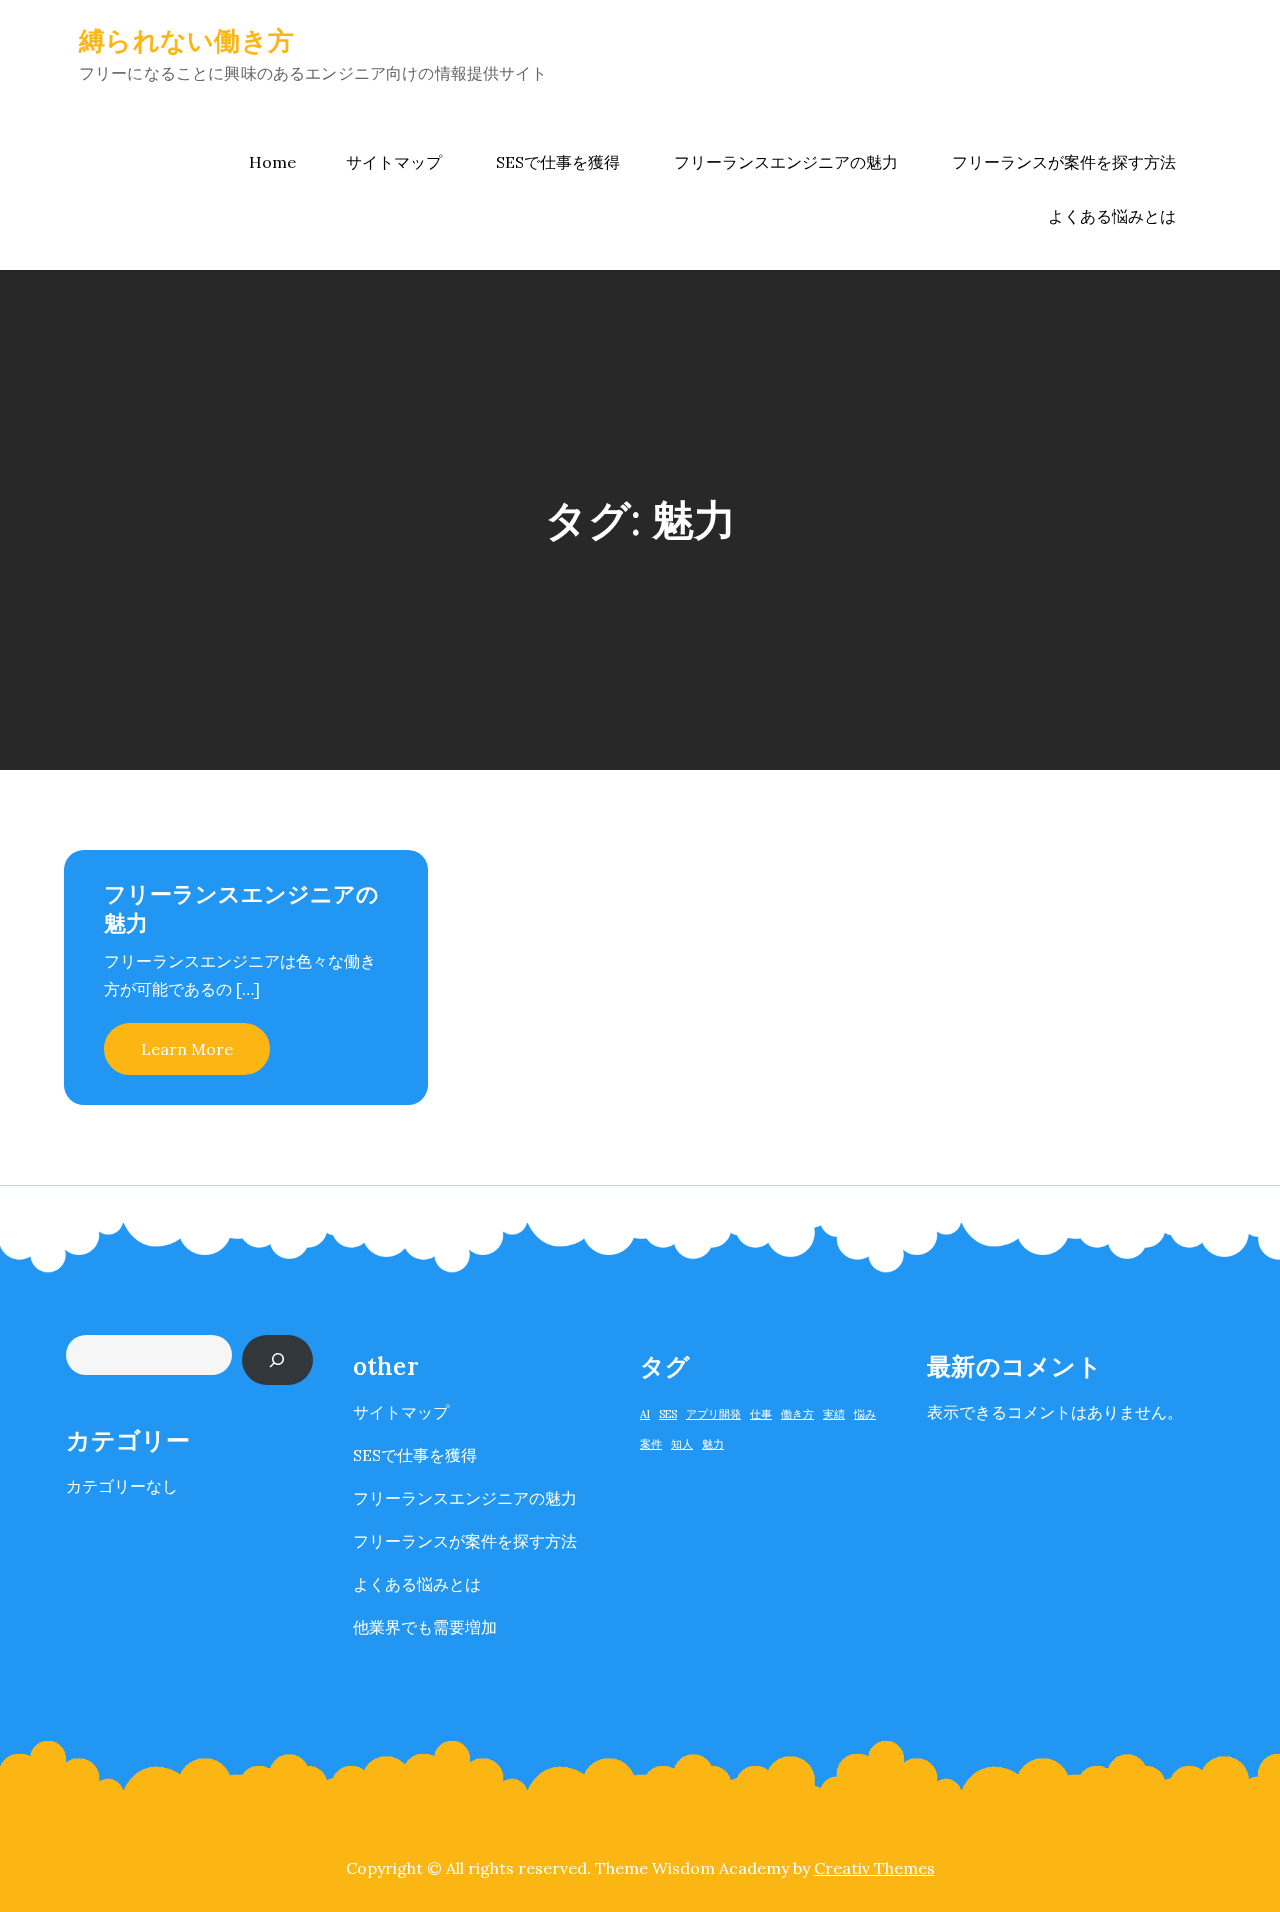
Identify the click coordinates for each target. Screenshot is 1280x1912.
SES (668, 1414)
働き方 (797, 1414)
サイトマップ (394, 162)
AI (645, 1414)
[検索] (277, 1359)
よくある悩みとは (1112, 216)
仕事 (761, 1414)
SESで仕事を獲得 (558, 162)
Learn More (187, 1049)
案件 (651, 1444)
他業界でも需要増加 (425, 1627)
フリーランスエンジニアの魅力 (786, 162)
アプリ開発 (713, 1414)
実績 (834, 1414)
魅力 (713, 1444)
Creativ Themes (874, 1868)
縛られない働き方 (186, 40)
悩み (865, 1414)
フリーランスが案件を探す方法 (1064, 162)
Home (272, 162)
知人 (682, 1444)
